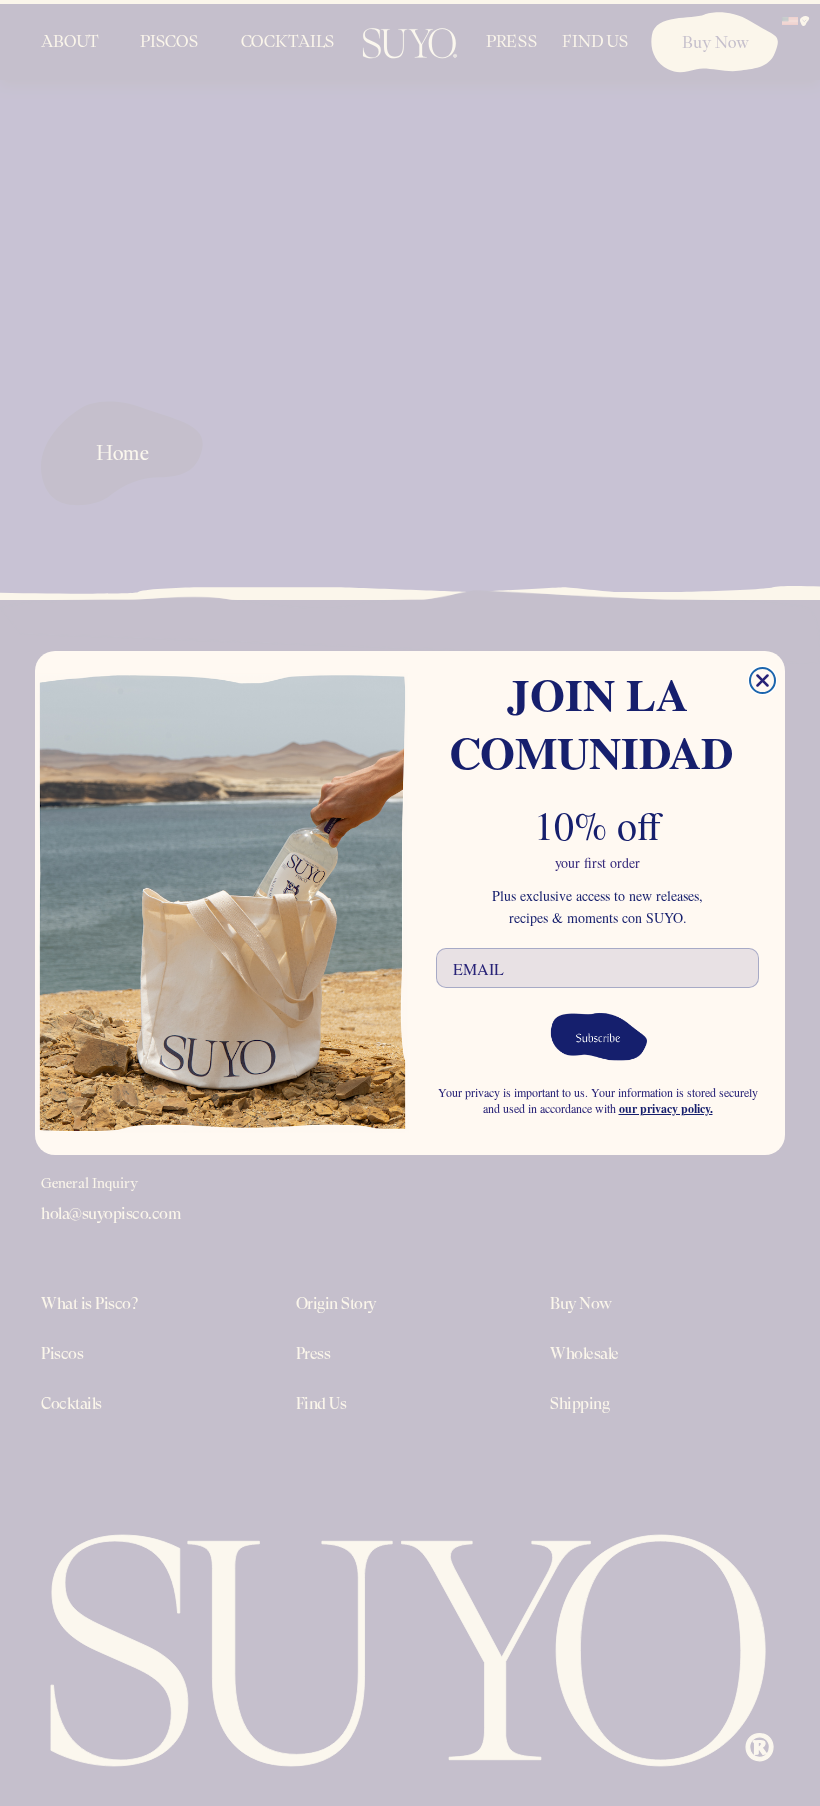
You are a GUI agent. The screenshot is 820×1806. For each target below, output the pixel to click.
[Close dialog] (762, 680)
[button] (598, 1035)
